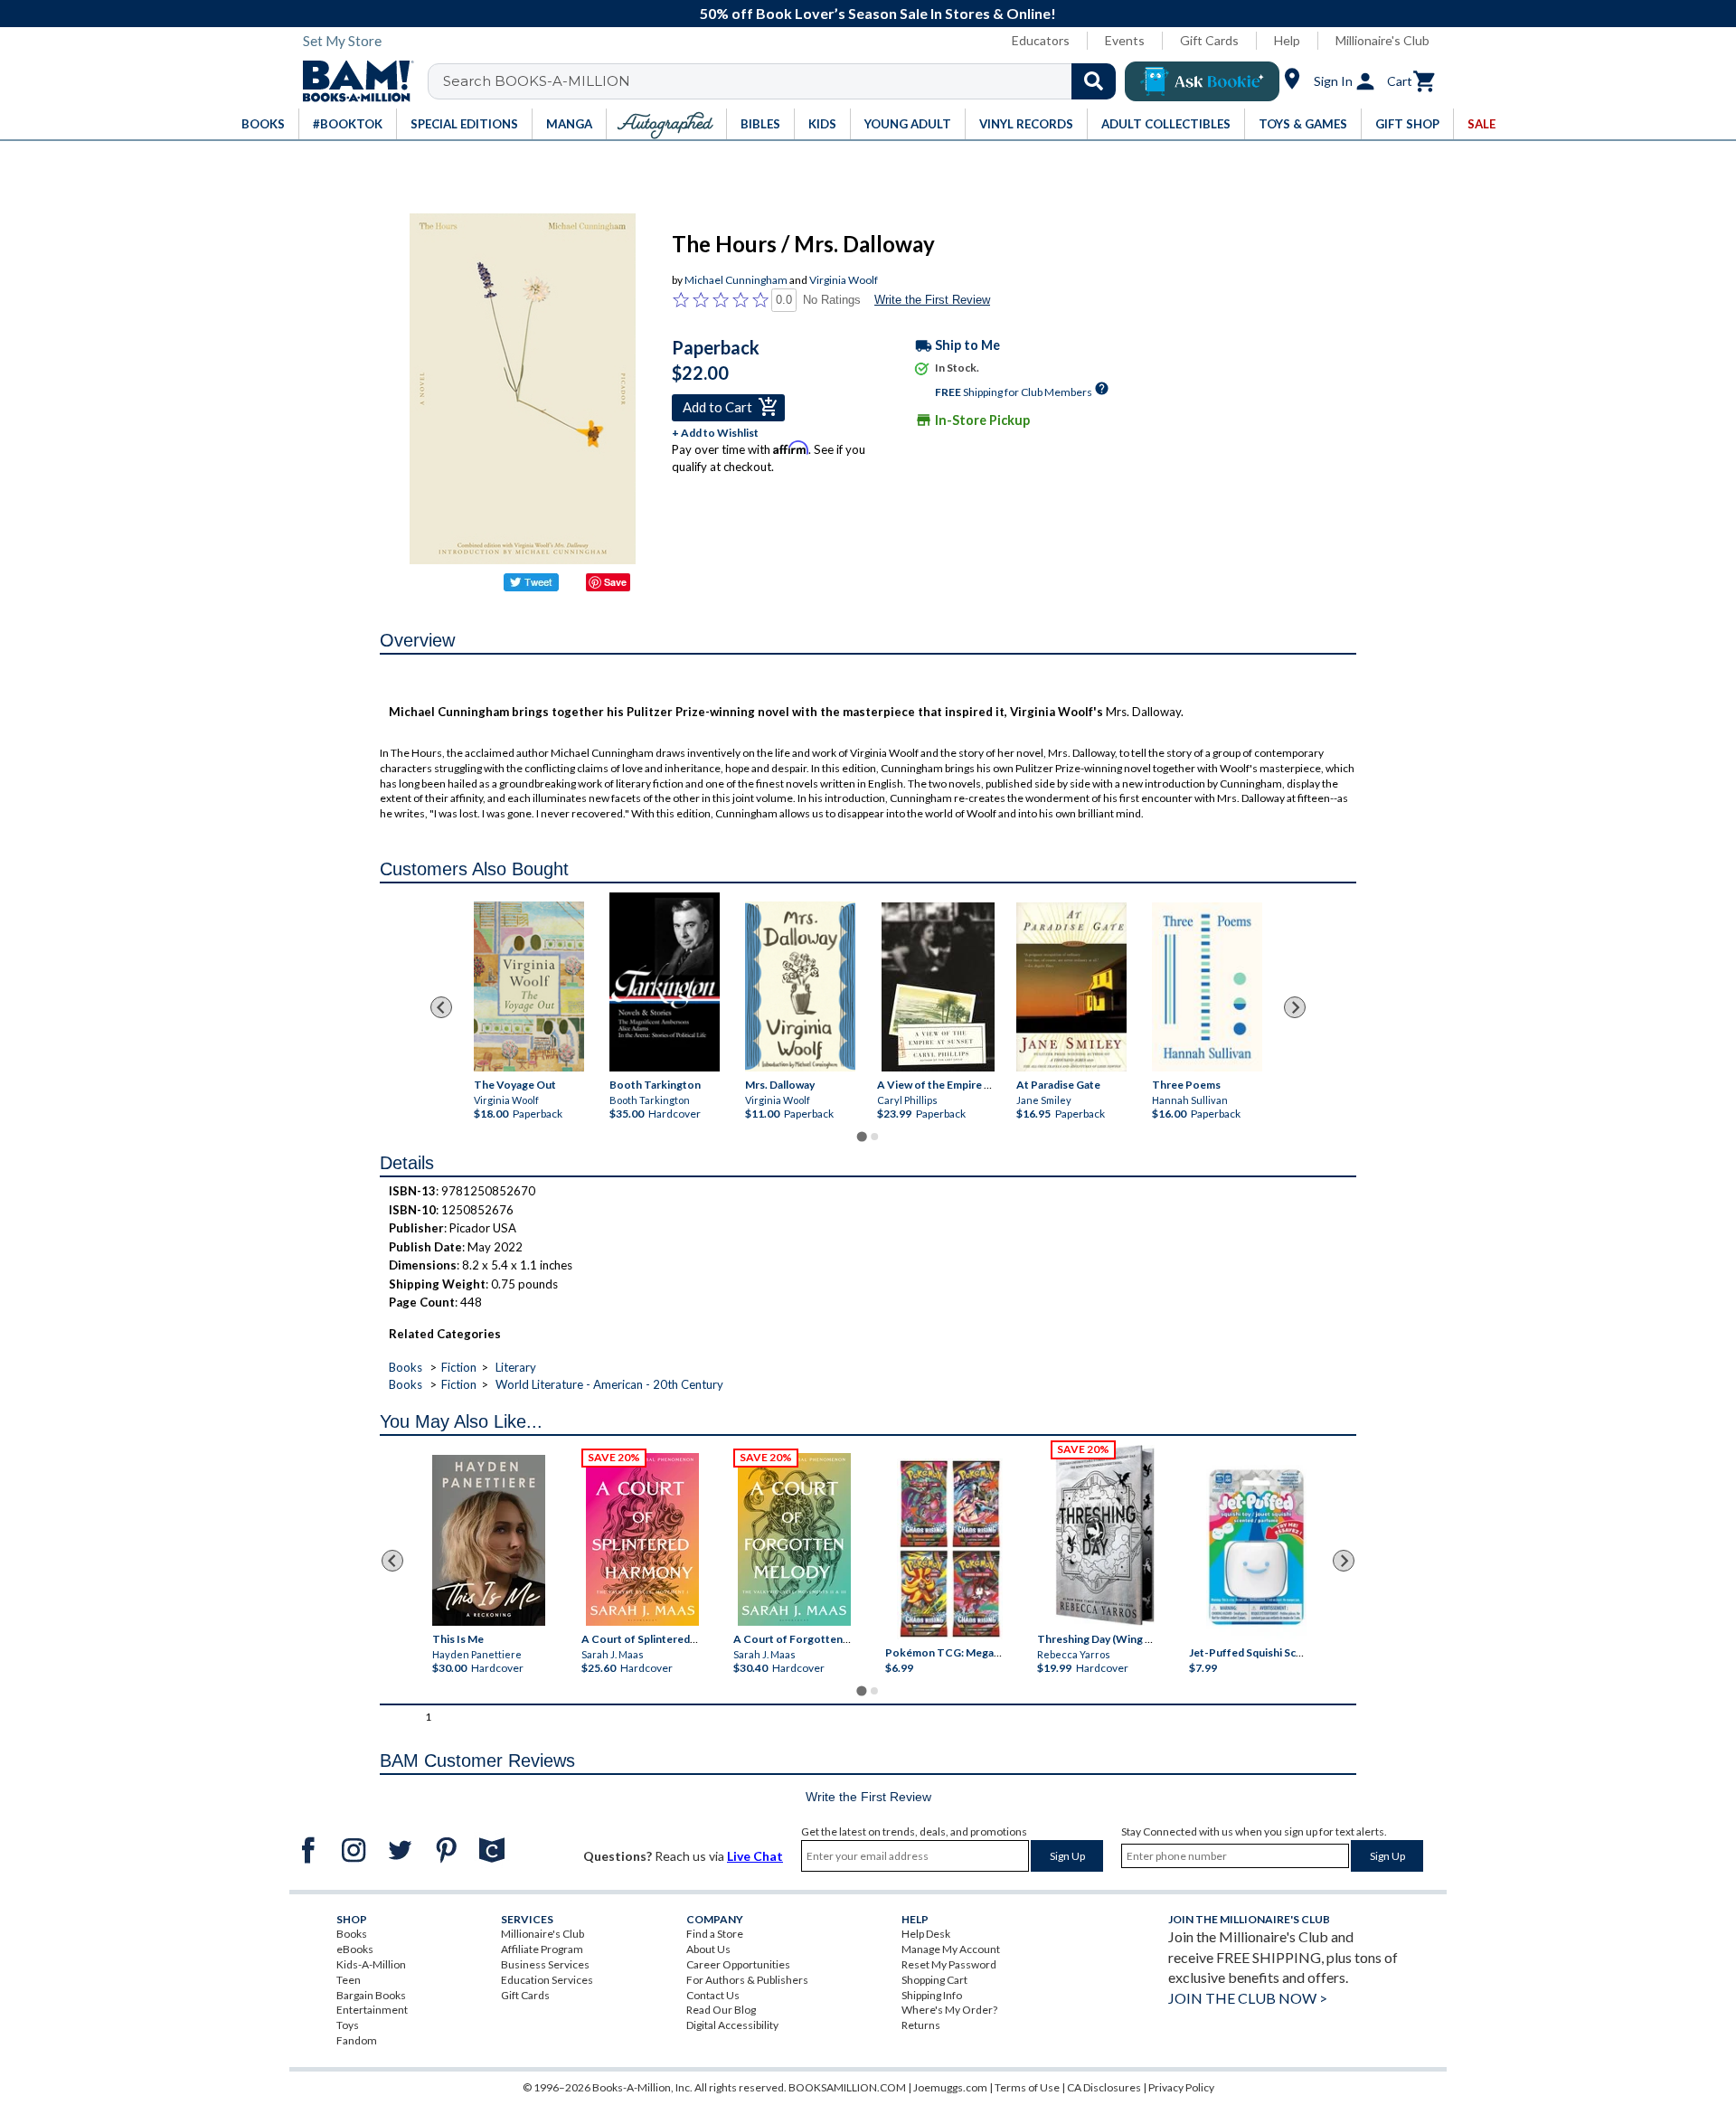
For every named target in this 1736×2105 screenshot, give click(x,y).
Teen (349, 1980)
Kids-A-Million (371, 1964)
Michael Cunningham (736, 280)
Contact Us (713, 1995)
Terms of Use (1027, 2087)
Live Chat (755, 1856)
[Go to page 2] (874, 1137)
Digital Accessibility (732, 2025)
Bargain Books (371, 1995)
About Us (708, 1949)
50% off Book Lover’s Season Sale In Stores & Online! (878, 13)
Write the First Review (932, 300)
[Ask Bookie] (1202, 81)
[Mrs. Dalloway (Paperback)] (800, 986)
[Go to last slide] (441, 1007)
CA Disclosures (1104, 2087)
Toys (348, 2025)
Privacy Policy (1181, 2087)
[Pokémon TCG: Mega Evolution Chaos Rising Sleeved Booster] (949, 1550)
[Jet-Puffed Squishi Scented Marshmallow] (1256, 1550)
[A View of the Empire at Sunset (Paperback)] (938, 987)
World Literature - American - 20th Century (609, 1384)
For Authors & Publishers (747, 1980)
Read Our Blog (721, 2010)
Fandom (357, 2040)
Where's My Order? (949, 2010)
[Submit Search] (1094, 81)
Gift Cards (1209, 40)
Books (406, 1367)
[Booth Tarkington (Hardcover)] (665, 982)
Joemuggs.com (950, 2087)
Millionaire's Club (1382, 40)
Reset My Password (949, 1964)
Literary (516, 1367)
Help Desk (926, 1934)
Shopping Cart (934, 1980)
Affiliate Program (542, 1949)
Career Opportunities (738, 1964)
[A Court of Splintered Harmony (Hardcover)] (642, 1539)
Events (1125, 40)
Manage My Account (951, 1949)
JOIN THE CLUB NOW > (1248, 1998)
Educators (1041, 40)
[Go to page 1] (861, 1137)
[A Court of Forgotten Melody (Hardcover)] (794, 1539)
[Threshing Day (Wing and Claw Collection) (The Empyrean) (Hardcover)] (1105, 1535)
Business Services (545, 1964)
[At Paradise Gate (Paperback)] (1071, 987)
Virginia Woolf (844, 280)
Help (1287, 40)
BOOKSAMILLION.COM (847, 2087)
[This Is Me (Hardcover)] (488, 1540)
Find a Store (715, 1934)
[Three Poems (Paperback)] (1207, 987)
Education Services (547, 1980)
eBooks (355, 1949)
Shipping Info (932, 1995)
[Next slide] (1295, 1007)
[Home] (352, 81)
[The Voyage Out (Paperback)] (529, 986)
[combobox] (783, 81)
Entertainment (372, 2010)
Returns (921, 2025)
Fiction (459, 1367)
